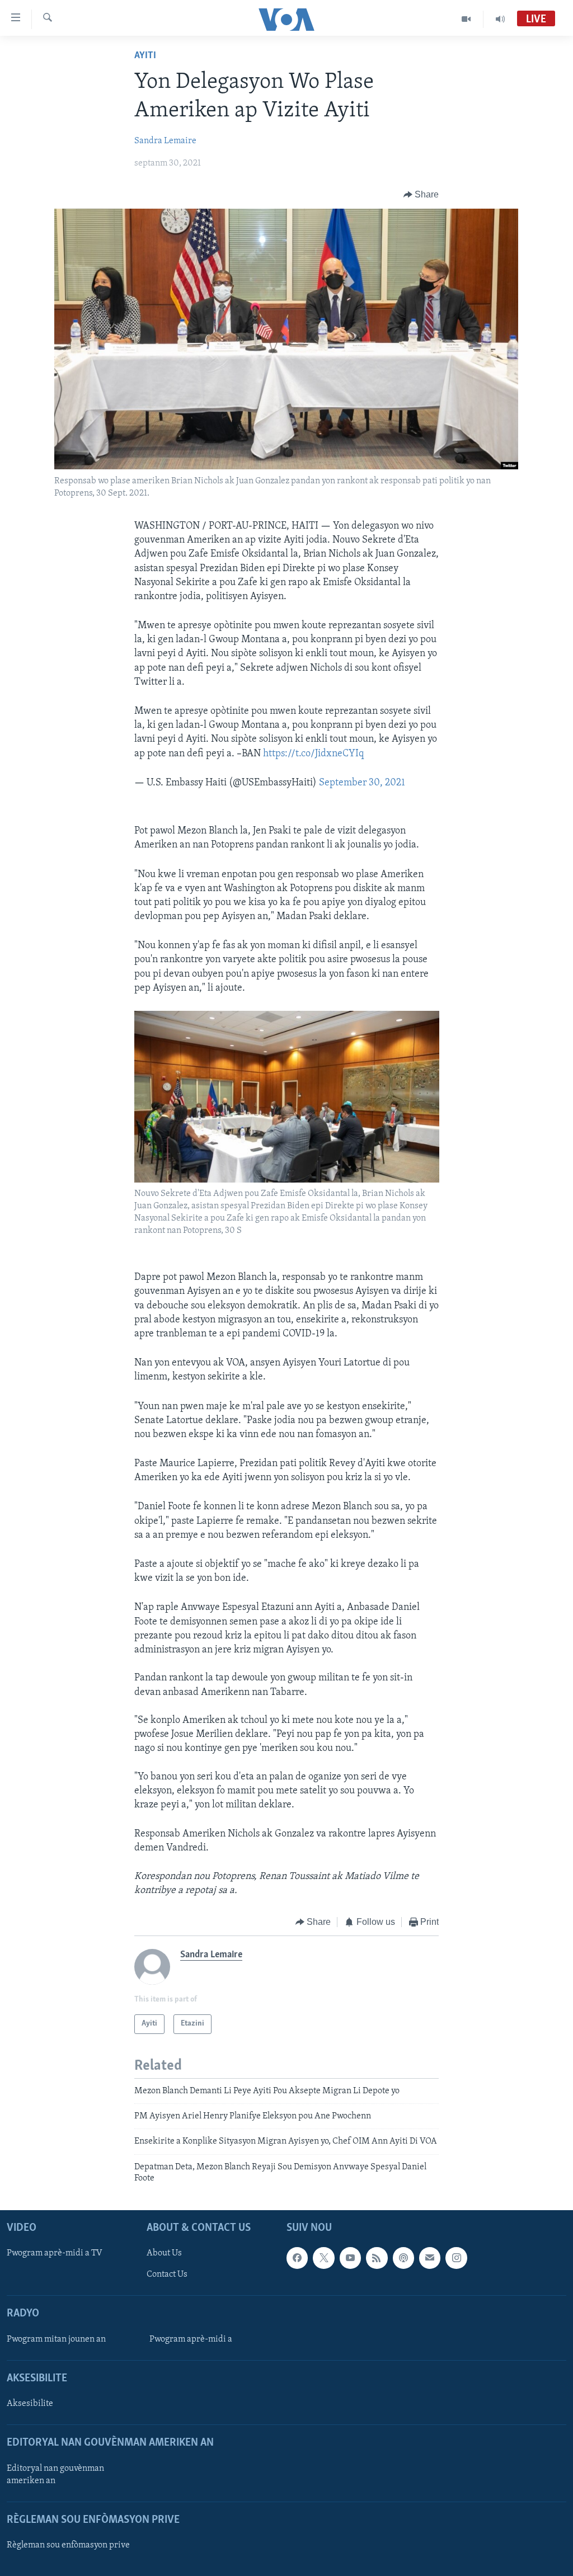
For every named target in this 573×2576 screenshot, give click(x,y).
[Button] (421, 195)
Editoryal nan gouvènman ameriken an (55, 2474)
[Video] (466, 19)
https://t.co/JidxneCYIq (313, 754)
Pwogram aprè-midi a (191, 2339)
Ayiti (145, 56)
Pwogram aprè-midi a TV (55, 2253)
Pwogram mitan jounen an (56, 2339)
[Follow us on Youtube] (350, 2258)
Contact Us (167, 2274)
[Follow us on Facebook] (297, 2258)
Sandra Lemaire (165, 141)
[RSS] (377, 2258)
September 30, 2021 (362, 783)
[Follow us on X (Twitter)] (323, 2258)
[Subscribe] (430, 2258)
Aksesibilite (30, 2404)
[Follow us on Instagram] (456, 2258)
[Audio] (500, 19)
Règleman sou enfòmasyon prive (68, 2545)
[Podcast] (403, 2258)
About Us (164, 2253)
